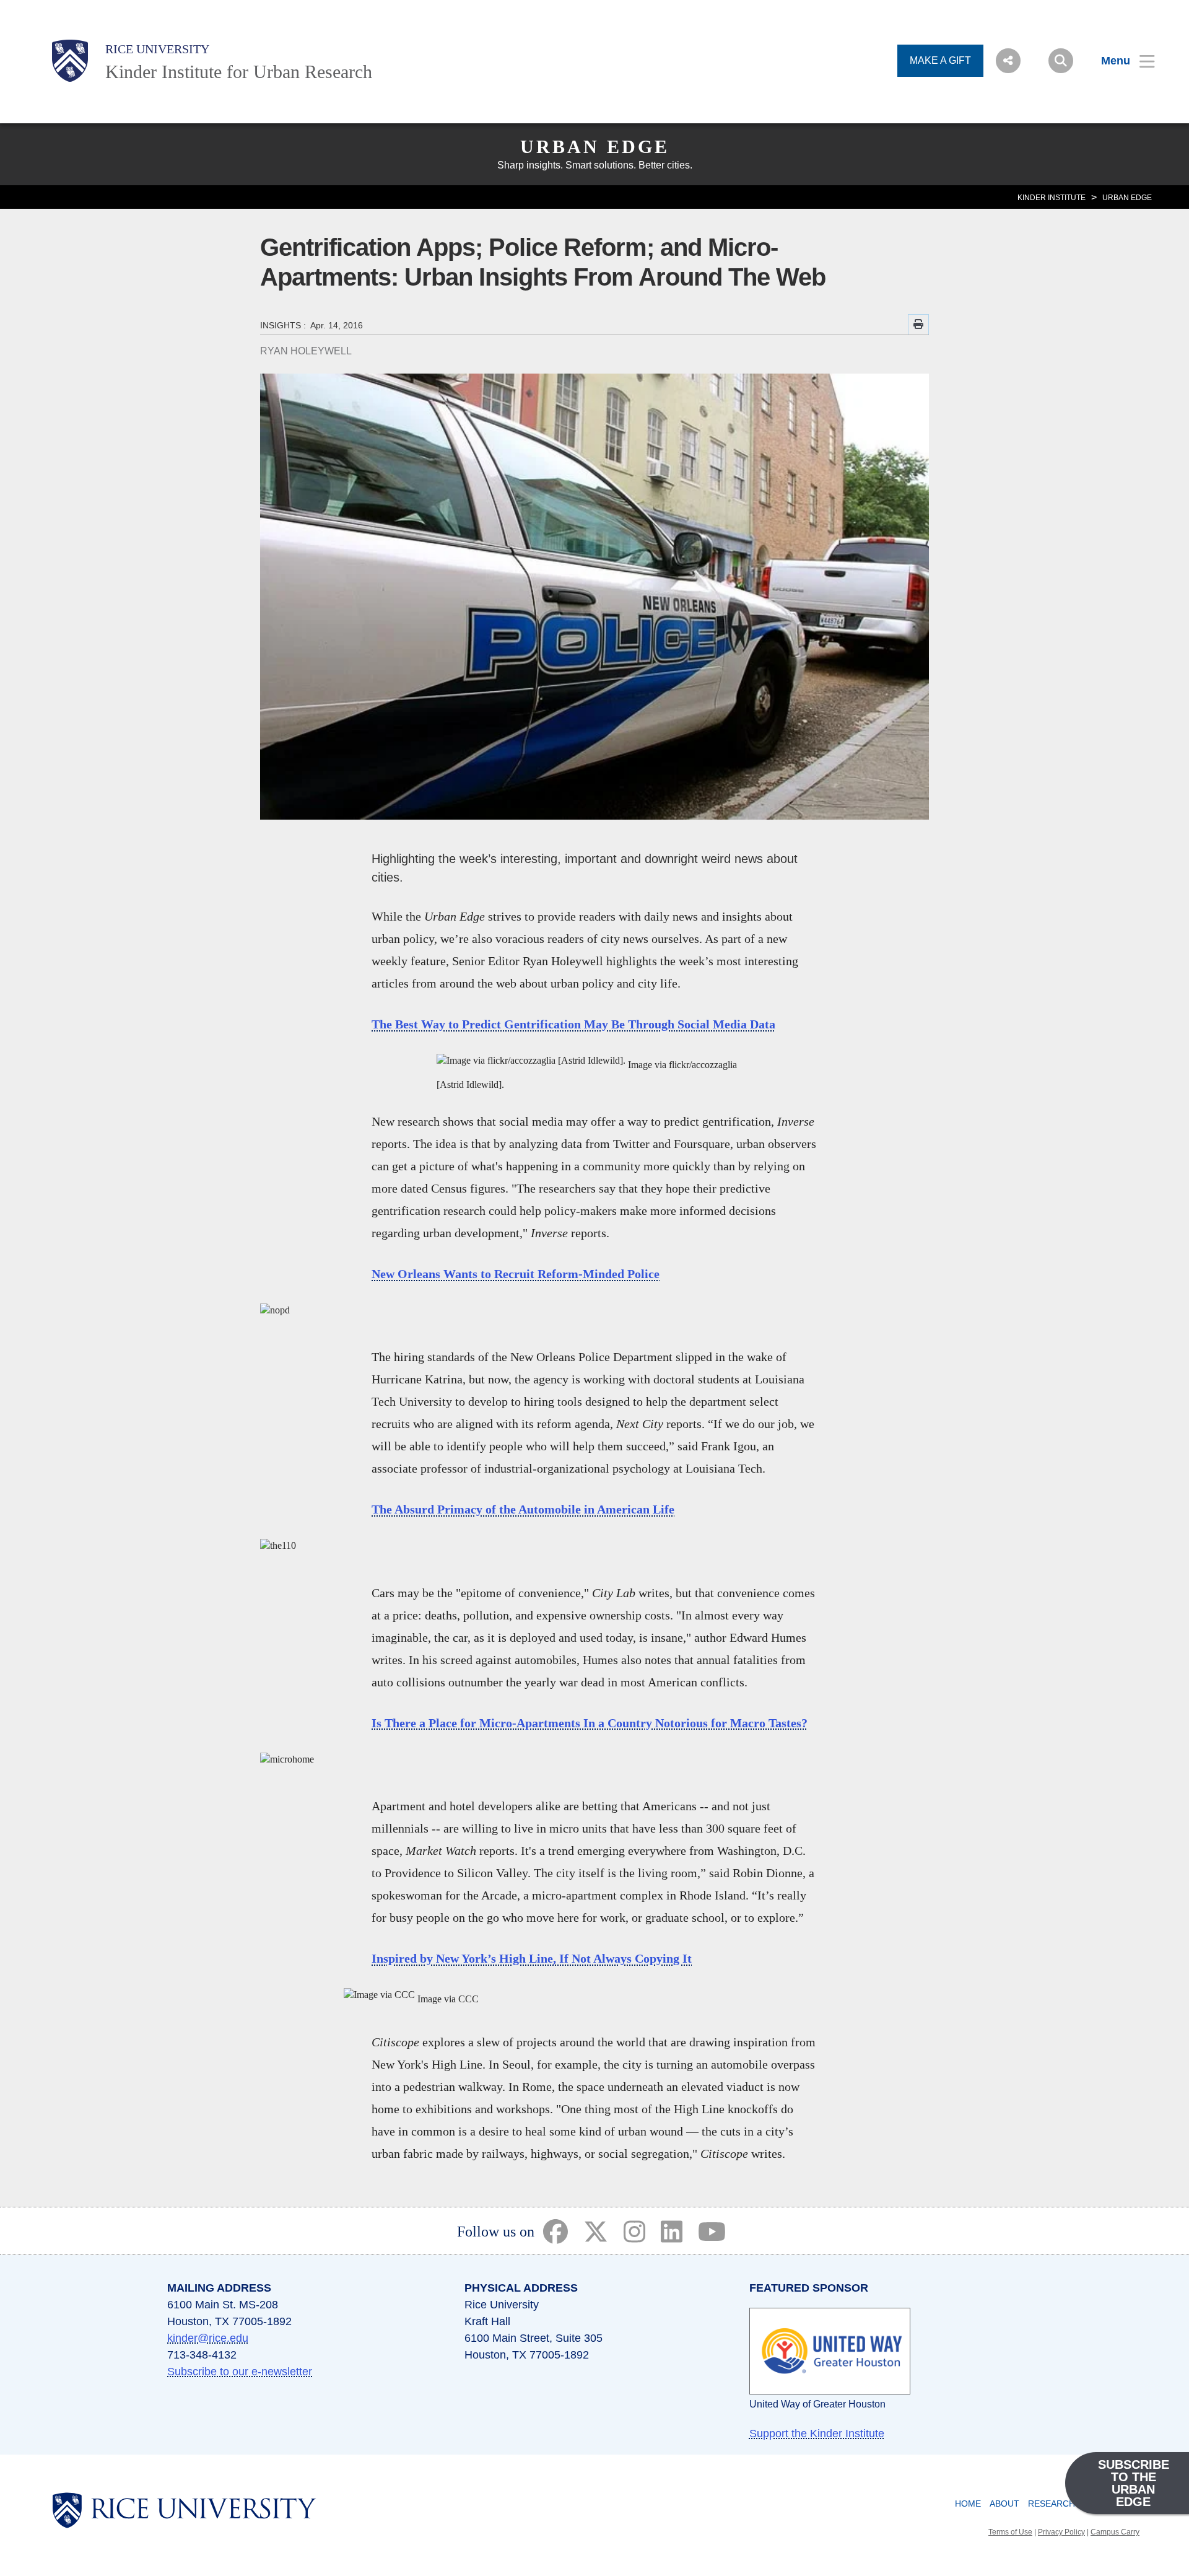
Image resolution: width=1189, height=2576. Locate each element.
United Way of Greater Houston (817, 2404)
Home (968, 2504)
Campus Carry (1115, 2532)
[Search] (1061, 61)
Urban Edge (595, 147)
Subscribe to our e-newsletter (240, 2372)
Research (1052, 2504)
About (1004, 2504)
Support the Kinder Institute (817, 2434)
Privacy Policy (1061, 2532)
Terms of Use (1010, 2532)
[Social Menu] (1008, 61)
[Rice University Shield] (70, 61)
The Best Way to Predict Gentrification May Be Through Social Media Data (573, 1024)
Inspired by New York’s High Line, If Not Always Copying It (532, 1958)
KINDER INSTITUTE (1052, 198)
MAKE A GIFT (940, 60)
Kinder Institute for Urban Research (239, 72)
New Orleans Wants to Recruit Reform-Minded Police (516, 1274)
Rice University (157, 49)
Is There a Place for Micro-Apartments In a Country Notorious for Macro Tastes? (590, 1723)
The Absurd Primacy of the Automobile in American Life (523, 1509)
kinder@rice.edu (208, 2338)
